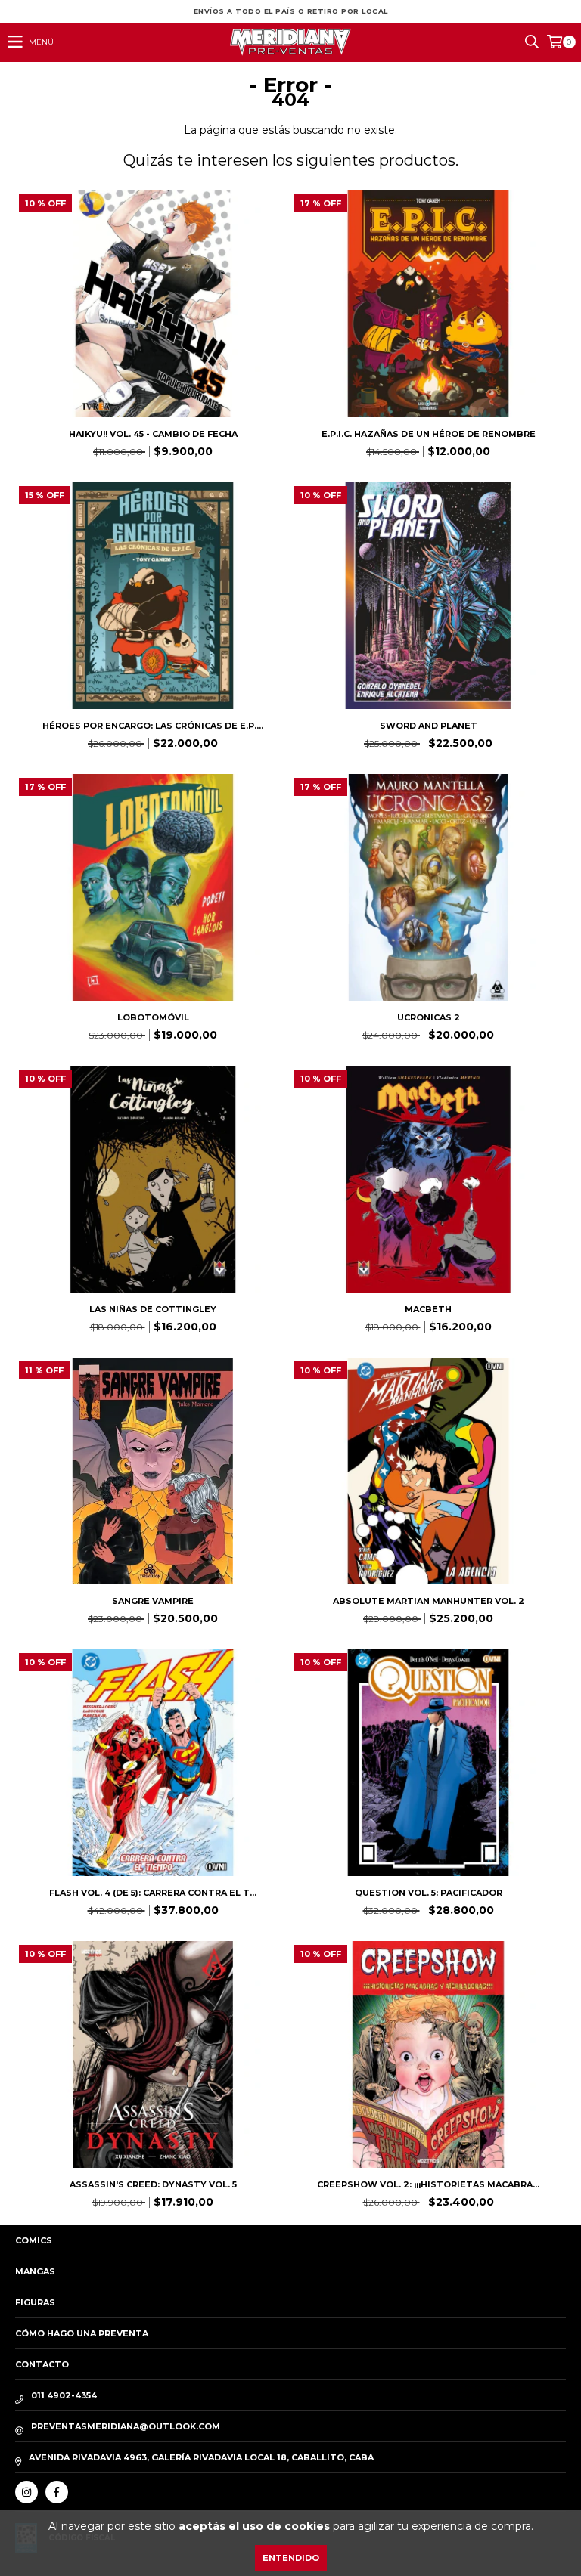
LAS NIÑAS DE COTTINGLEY (153, 1309)
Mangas (35, 2271)
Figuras (35, 2302)
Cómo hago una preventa (82, 2333)
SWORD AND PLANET (429, 726)
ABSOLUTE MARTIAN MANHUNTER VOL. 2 (429, 1601)
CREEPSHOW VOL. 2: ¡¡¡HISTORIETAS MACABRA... (428, 2184)
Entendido (291, 2558)
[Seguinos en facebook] (57, 2492)
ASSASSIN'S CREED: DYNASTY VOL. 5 (153, 2184)
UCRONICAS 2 (429, 1017)
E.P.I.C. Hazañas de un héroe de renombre (429, 434)
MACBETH (428, 1309)
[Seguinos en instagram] (26, 2492)
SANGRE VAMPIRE (153, 1601)
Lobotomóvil (153, 1017)
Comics (34, 2240)
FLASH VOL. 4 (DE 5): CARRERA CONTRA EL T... (153, 1893)
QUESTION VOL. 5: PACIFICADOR (429, 1893)
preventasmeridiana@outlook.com (126, 2426)
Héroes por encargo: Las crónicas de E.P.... (153, 726)
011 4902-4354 (64, 2395)
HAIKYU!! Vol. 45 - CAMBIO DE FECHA (153, 434)
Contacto (42, 2364)
